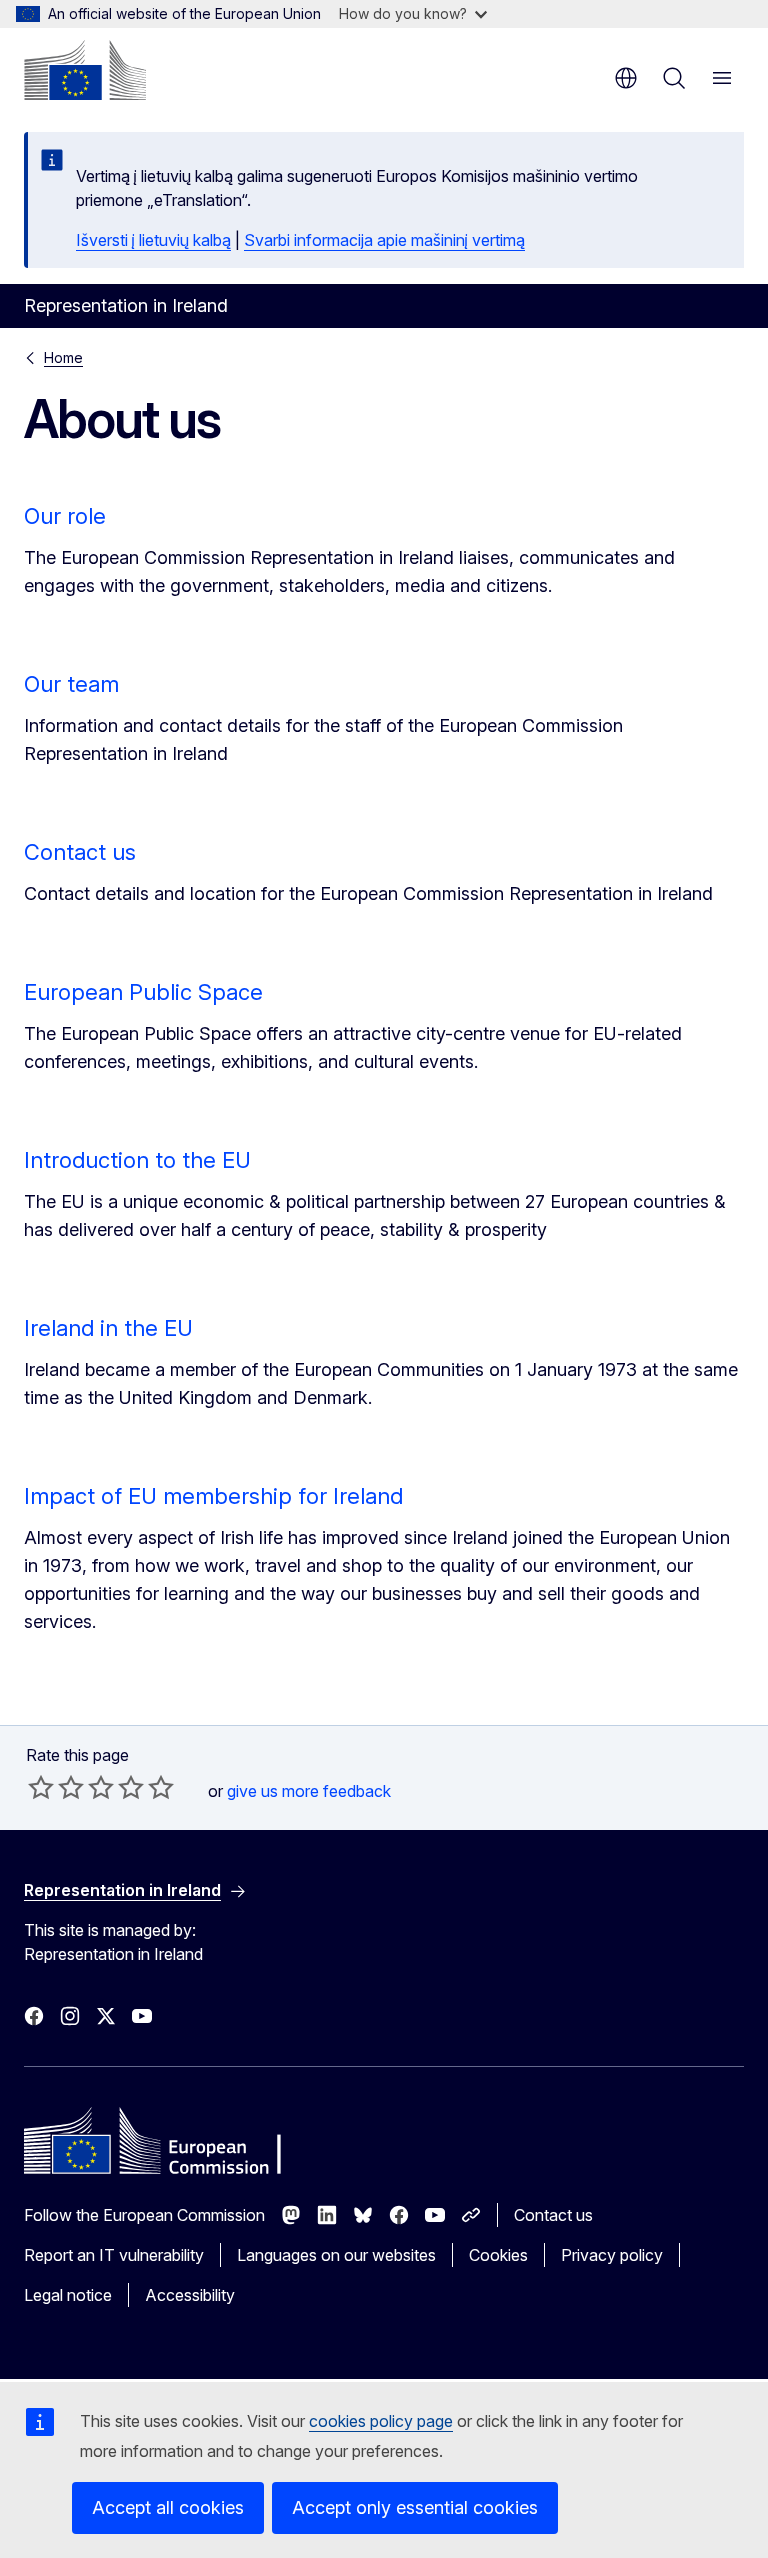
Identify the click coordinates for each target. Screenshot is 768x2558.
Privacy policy (612, 2255)
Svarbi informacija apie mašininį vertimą (384, 240)
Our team (71, 684)
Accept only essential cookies (415, 2507)
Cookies (498, 2255)
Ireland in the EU (108, 1328)
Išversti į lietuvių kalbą (153, 240)
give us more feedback (309, 1791)
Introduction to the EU (137, 1160)
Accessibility (190, 2295)
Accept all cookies (168, 2507)
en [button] (626, 78)
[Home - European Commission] (85, 70)
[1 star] (41, 1787)
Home (63, 357)
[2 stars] (56, 1787)
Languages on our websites (336, 2255)
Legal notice (68, 2295)
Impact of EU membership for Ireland (213, 1496)
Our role (65, 516)
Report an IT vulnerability (114, 2255)
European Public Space (143, 992)
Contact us (80, 852)
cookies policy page (381, 2421)
